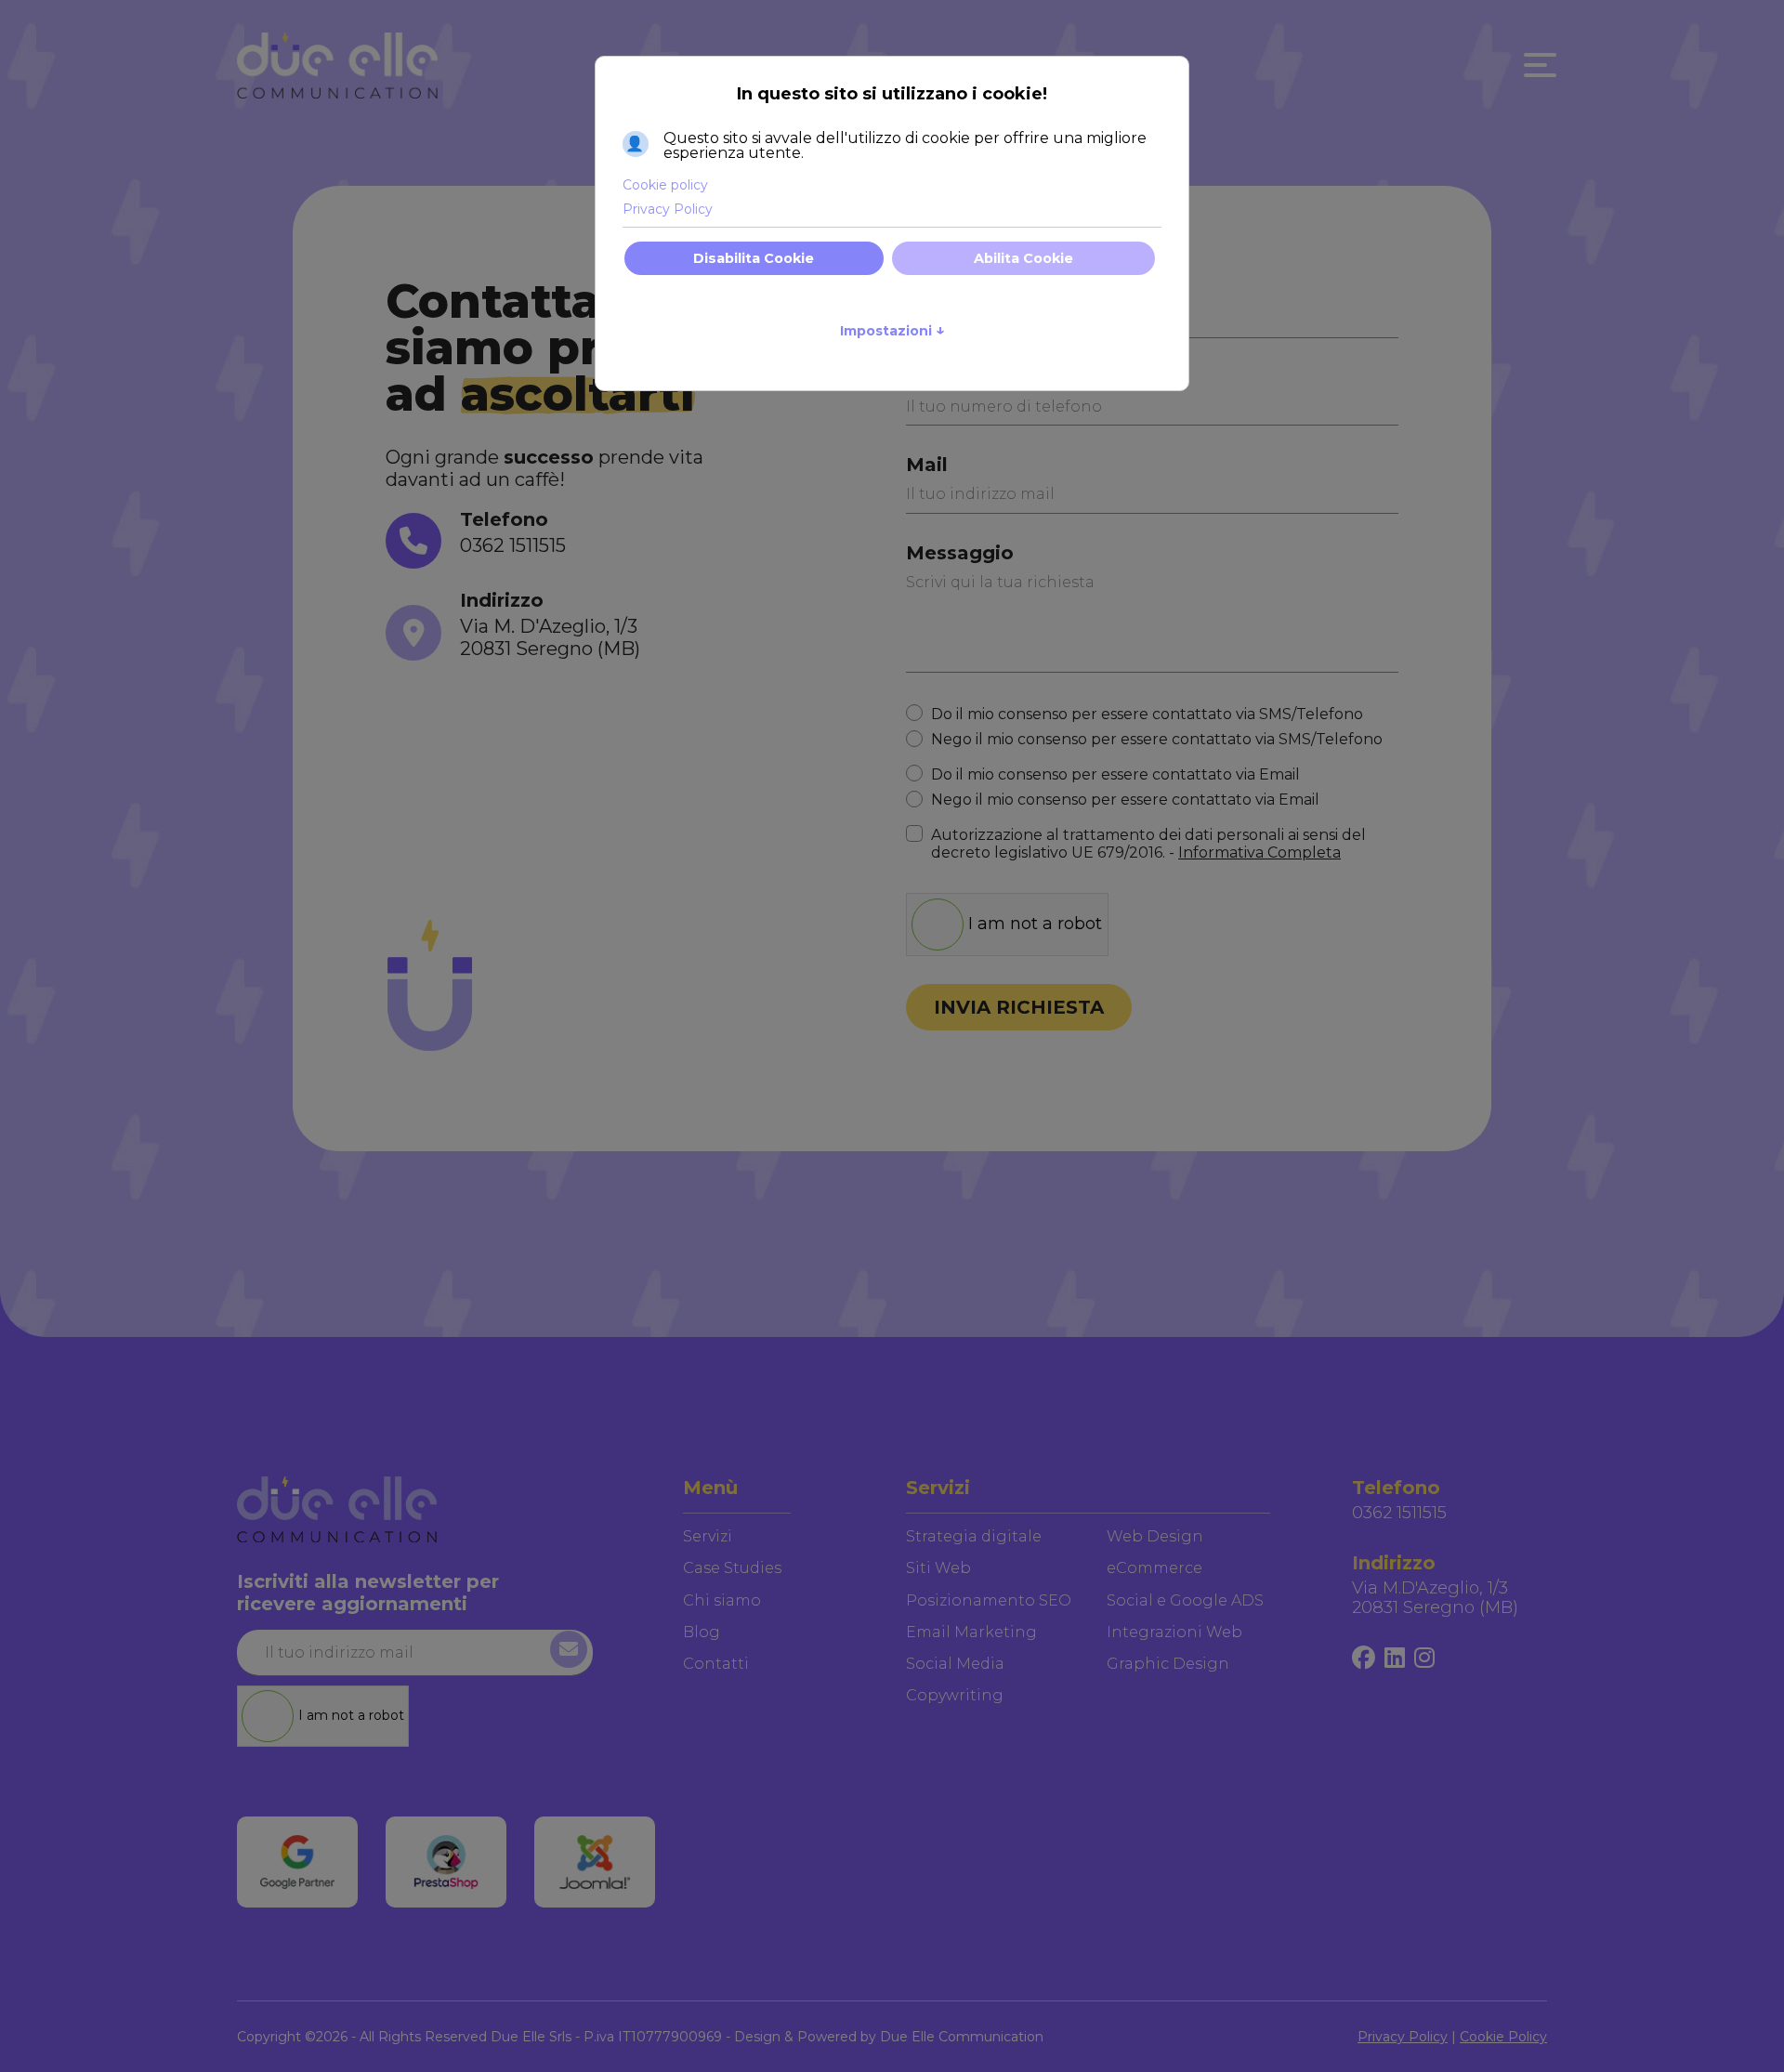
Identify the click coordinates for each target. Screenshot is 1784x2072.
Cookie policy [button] (665, 185)
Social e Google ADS (1185, 1600)
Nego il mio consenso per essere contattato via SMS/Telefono (1157, 739)
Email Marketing (971, 1632)
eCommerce (1154, 1568)
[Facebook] (1364, 1659)
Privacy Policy (1403, 2037)
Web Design (1155, 1536)
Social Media (955, 1664)
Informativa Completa (1259, 852)
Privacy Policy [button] (668, 209)
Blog (702, 1632)
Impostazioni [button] (892, 330)
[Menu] (1535, 65)
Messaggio (960, 553)
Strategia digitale (974, 1536)
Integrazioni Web (1174, 1632)
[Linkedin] (1395, 1659)
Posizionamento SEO (989, 1600)
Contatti (716, 1664)
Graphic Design (1168, 1664)
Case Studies (732, 1568)
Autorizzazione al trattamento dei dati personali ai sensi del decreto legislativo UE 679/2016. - (1148, 844)
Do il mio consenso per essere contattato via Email (1115, 774)
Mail (927, 465)
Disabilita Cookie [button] (754, 258)
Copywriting (955, 1695)
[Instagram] (1424, 1659)
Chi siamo (722, 1600)
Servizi (708, 1536)
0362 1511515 (513, 545)
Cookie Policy (1503, 2037)
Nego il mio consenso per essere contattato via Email (1125, 800)
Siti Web (938, 1568)
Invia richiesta (1019, 1007)
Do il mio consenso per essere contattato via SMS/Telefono (1147, 714)
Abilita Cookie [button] (1023, 258)
